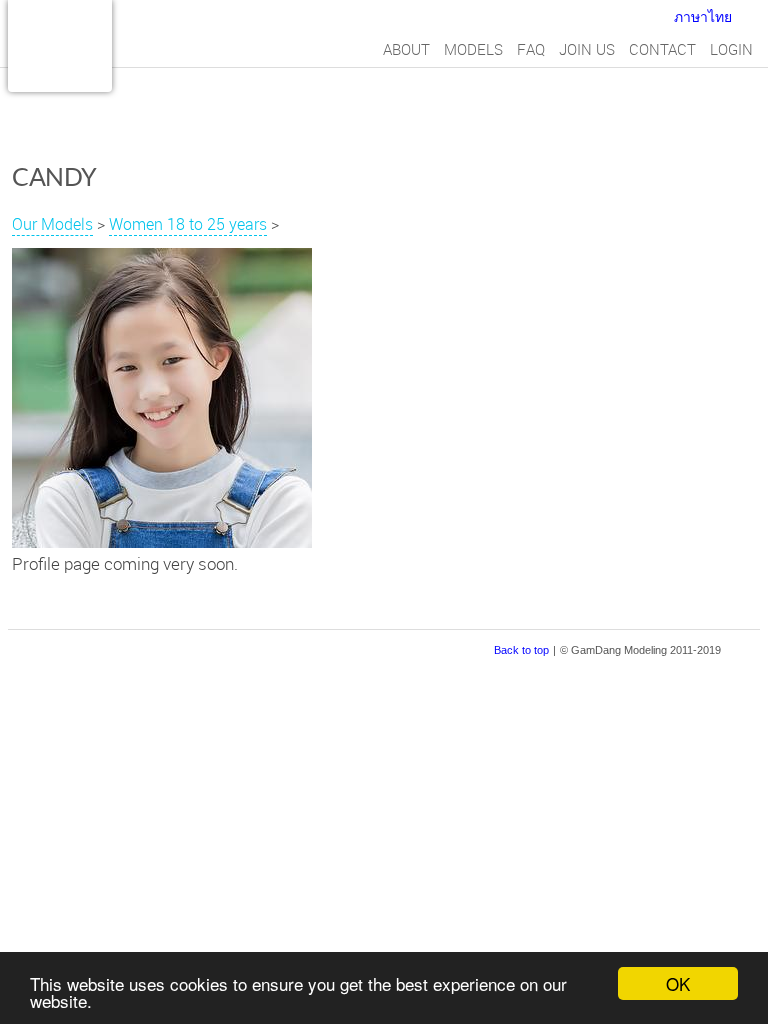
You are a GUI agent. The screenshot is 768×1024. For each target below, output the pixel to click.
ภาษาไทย (703, 17)
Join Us (587, 49)
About (406, 49)
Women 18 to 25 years (188, 224)
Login (731, 49)
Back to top (521, 650)
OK (678, 983)
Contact (662, 49)
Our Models (52, 224)
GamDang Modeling (60, 46)
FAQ (531, 49)
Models (473, 49)
